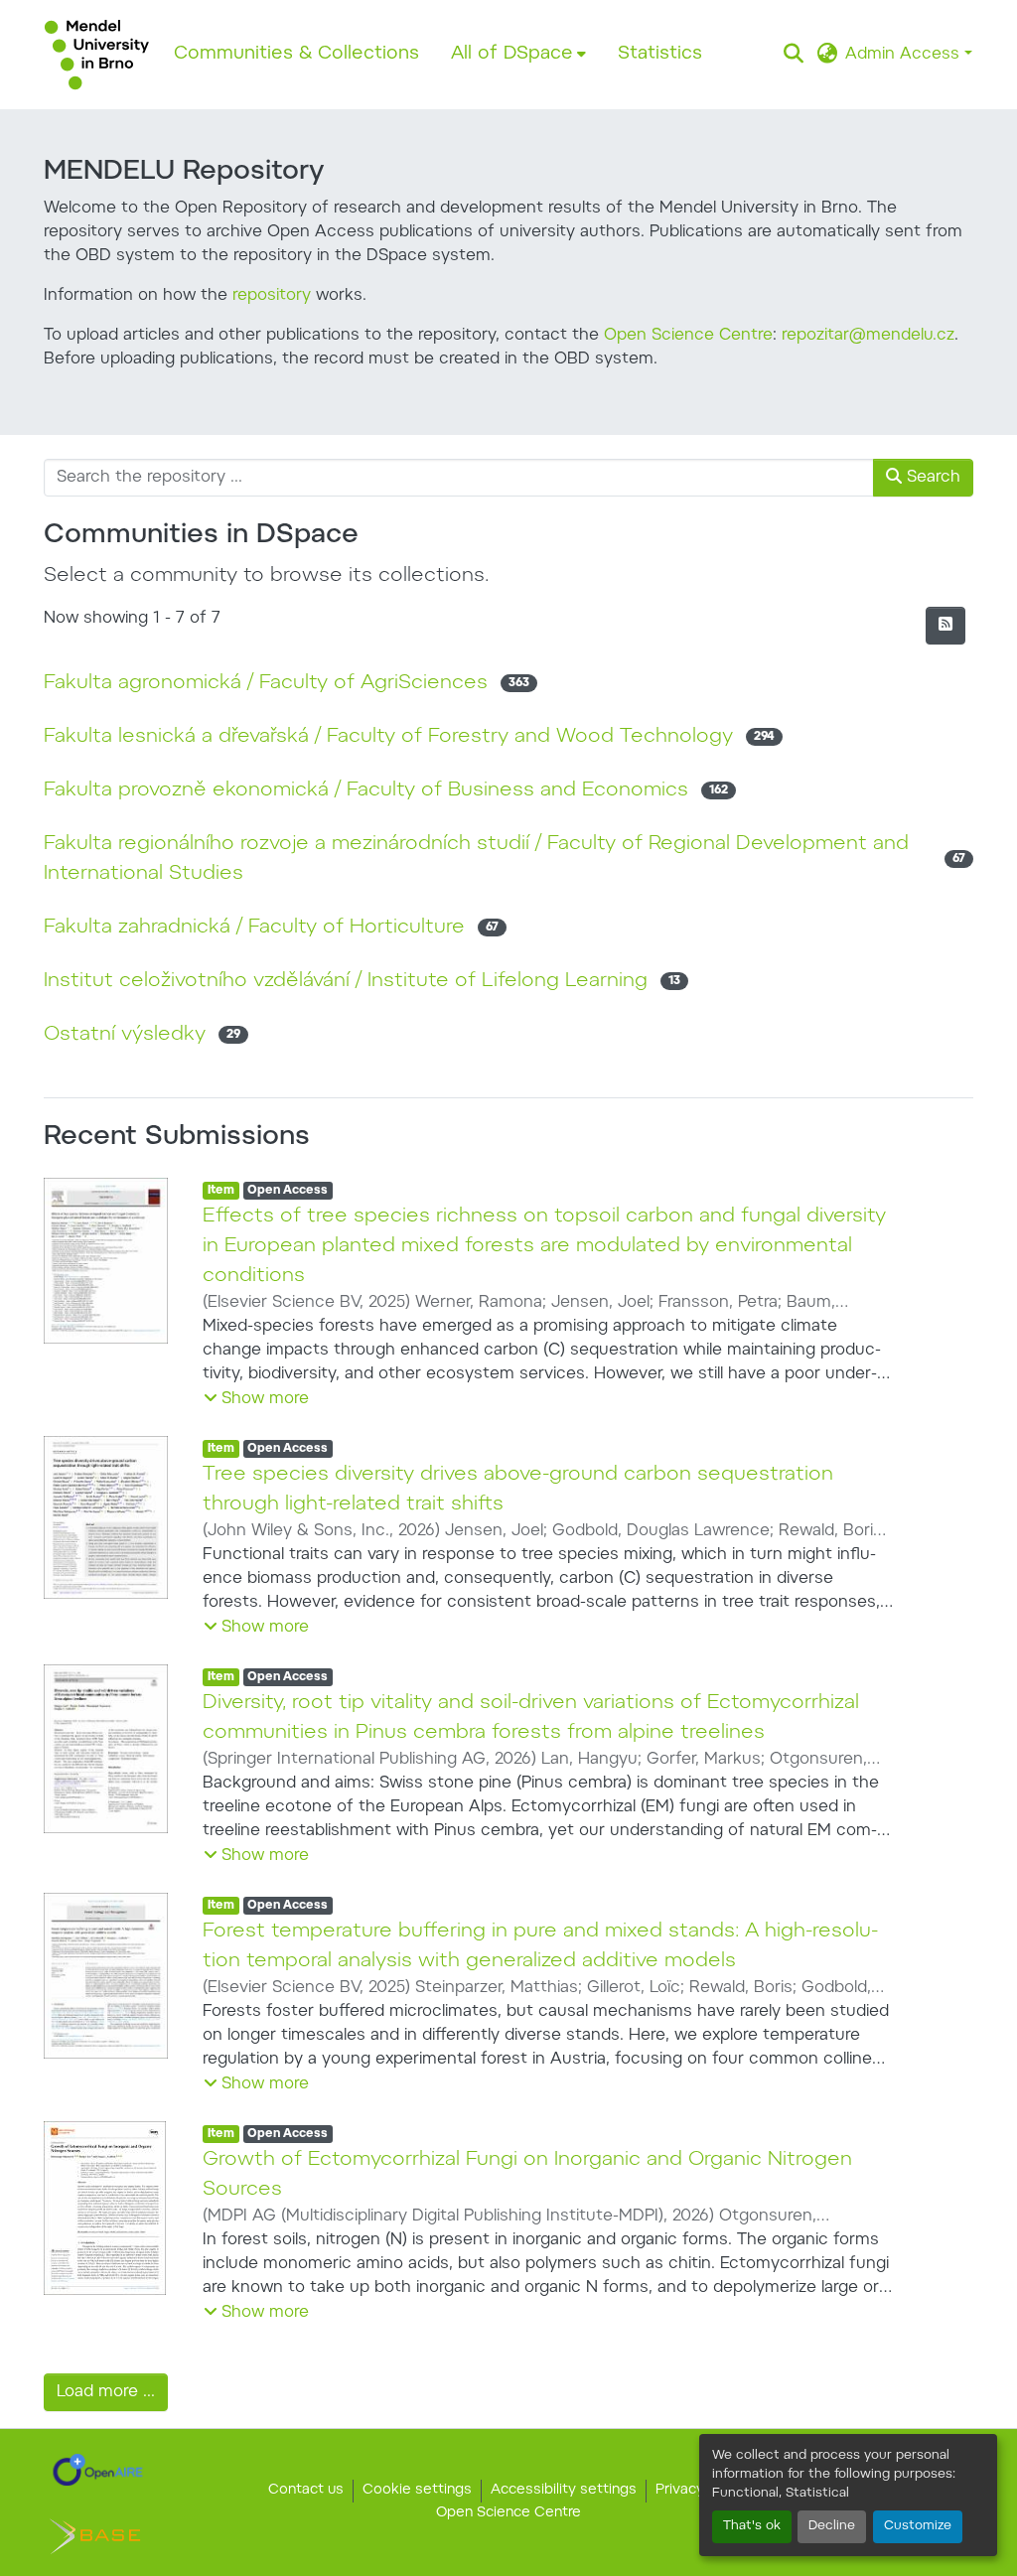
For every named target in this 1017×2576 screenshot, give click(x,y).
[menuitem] (518, 55)
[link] (98, 2470)
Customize (918, 2526)
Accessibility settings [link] (564, 2491)
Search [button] (931, 478)
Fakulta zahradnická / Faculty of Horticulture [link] (254, 928)
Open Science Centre (688, 336)
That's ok (752, 2526)
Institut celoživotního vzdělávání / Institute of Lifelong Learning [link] (346, 981)
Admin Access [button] (905, 55)
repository (272, 296)
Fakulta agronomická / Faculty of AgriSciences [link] (266, 683)
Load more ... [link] (106, 2392)
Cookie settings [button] (417, 2491)
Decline (832, 2526)
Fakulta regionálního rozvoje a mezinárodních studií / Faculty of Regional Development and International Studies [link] (476, 859)
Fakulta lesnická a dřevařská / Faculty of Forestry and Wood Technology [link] (388, 737)
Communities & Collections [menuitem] (296, 54)
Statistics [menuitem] (660, 54)
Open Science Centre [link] (508, 2513)
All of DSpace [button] (512, 54)
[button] (97, 55)
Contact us (306, 2491)
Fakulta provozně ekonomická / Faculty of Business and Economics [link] (366, 790)
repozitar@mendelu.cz (868, 336)
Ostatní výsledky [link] (125, 1035)
